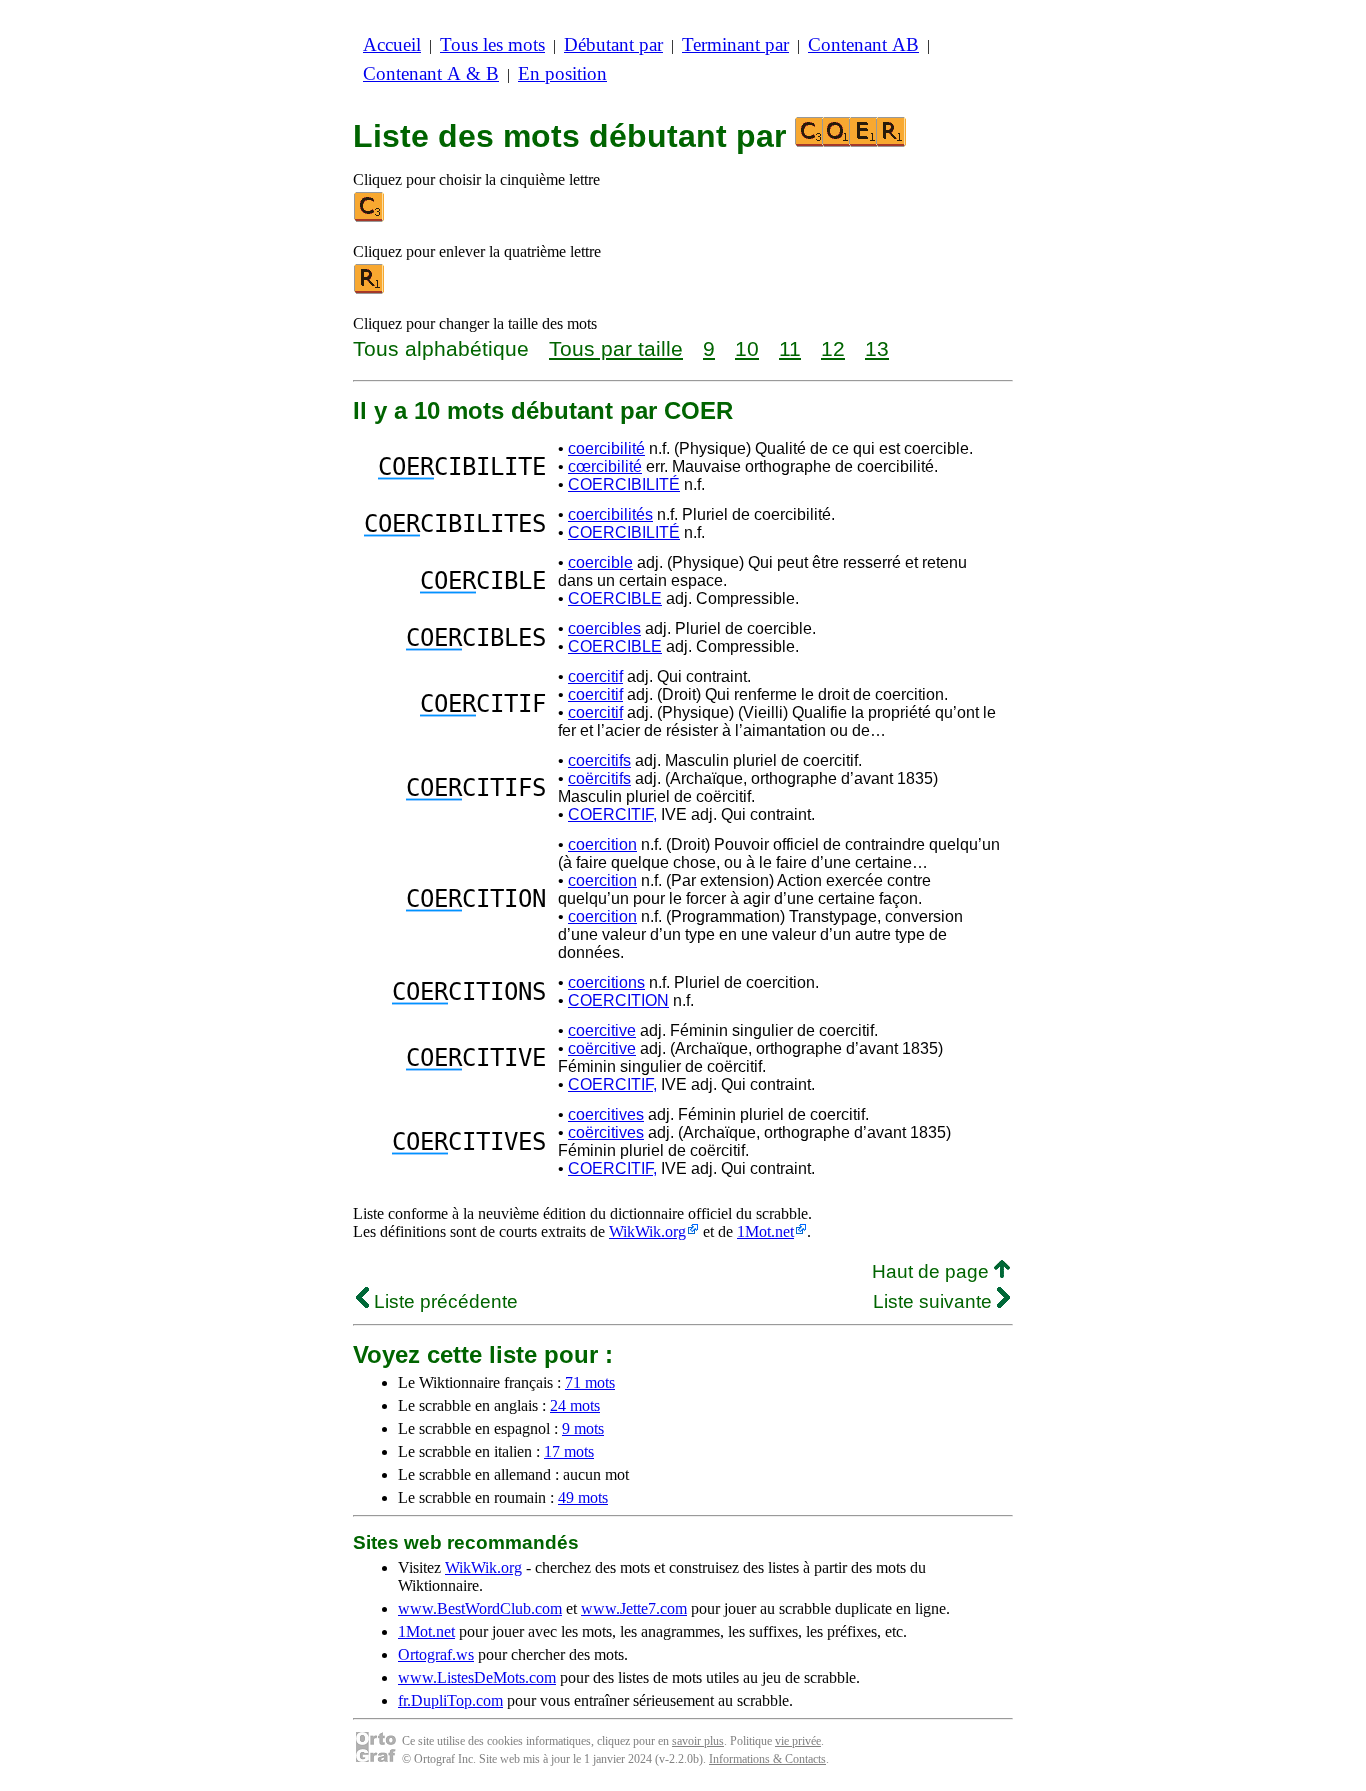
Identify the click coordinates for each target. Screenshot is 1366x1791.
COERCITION (618, 1000)
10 (747, 348)
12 (833, 348)
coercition (602, 844)
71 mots (590, 1382)
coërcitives (606, 1132)
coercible (600, 562)
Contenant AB (863, 44)
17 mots (569, 1451)
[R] (370, 289)
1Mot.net (765, 1231)
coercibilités (610, 514)
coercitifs (599, 760)
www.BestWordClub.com (480, 1608)
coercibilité (606, 448)
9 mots (583, 1428)
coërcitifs (599, 778)
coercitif (595, 676)
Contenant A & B (431, 73)
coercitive (602, 1030)
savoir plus (698, 1741)
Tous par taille (616, 348)
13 (877, 348)
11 (790, 348)
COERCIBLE (615, 598)
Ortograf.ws (436, 1654)
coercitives (606, 1114)
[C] (370, 217)
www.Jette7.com (634, 1608)
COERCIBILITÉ (624, 484)
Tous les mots (492, 44)
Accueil (392, 44)
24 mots (575, 1405)
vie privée (798, 1741)
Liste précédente (443, 1301)
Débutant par (613, 44)
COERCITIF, (612, 814)
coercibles (604, 628)
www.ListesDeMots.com (477, 1677)
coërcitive (602, 1048)
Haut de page (933, 1271)
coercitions (606, 982)
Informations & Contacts (767, 1759)
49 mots (583, 1497)
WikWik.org (647, 1231)
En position (562, 73)
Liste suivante (935, 1301)
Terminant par (735, 44)
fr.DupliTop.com (450, 1700)
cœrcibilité (605, 466)
